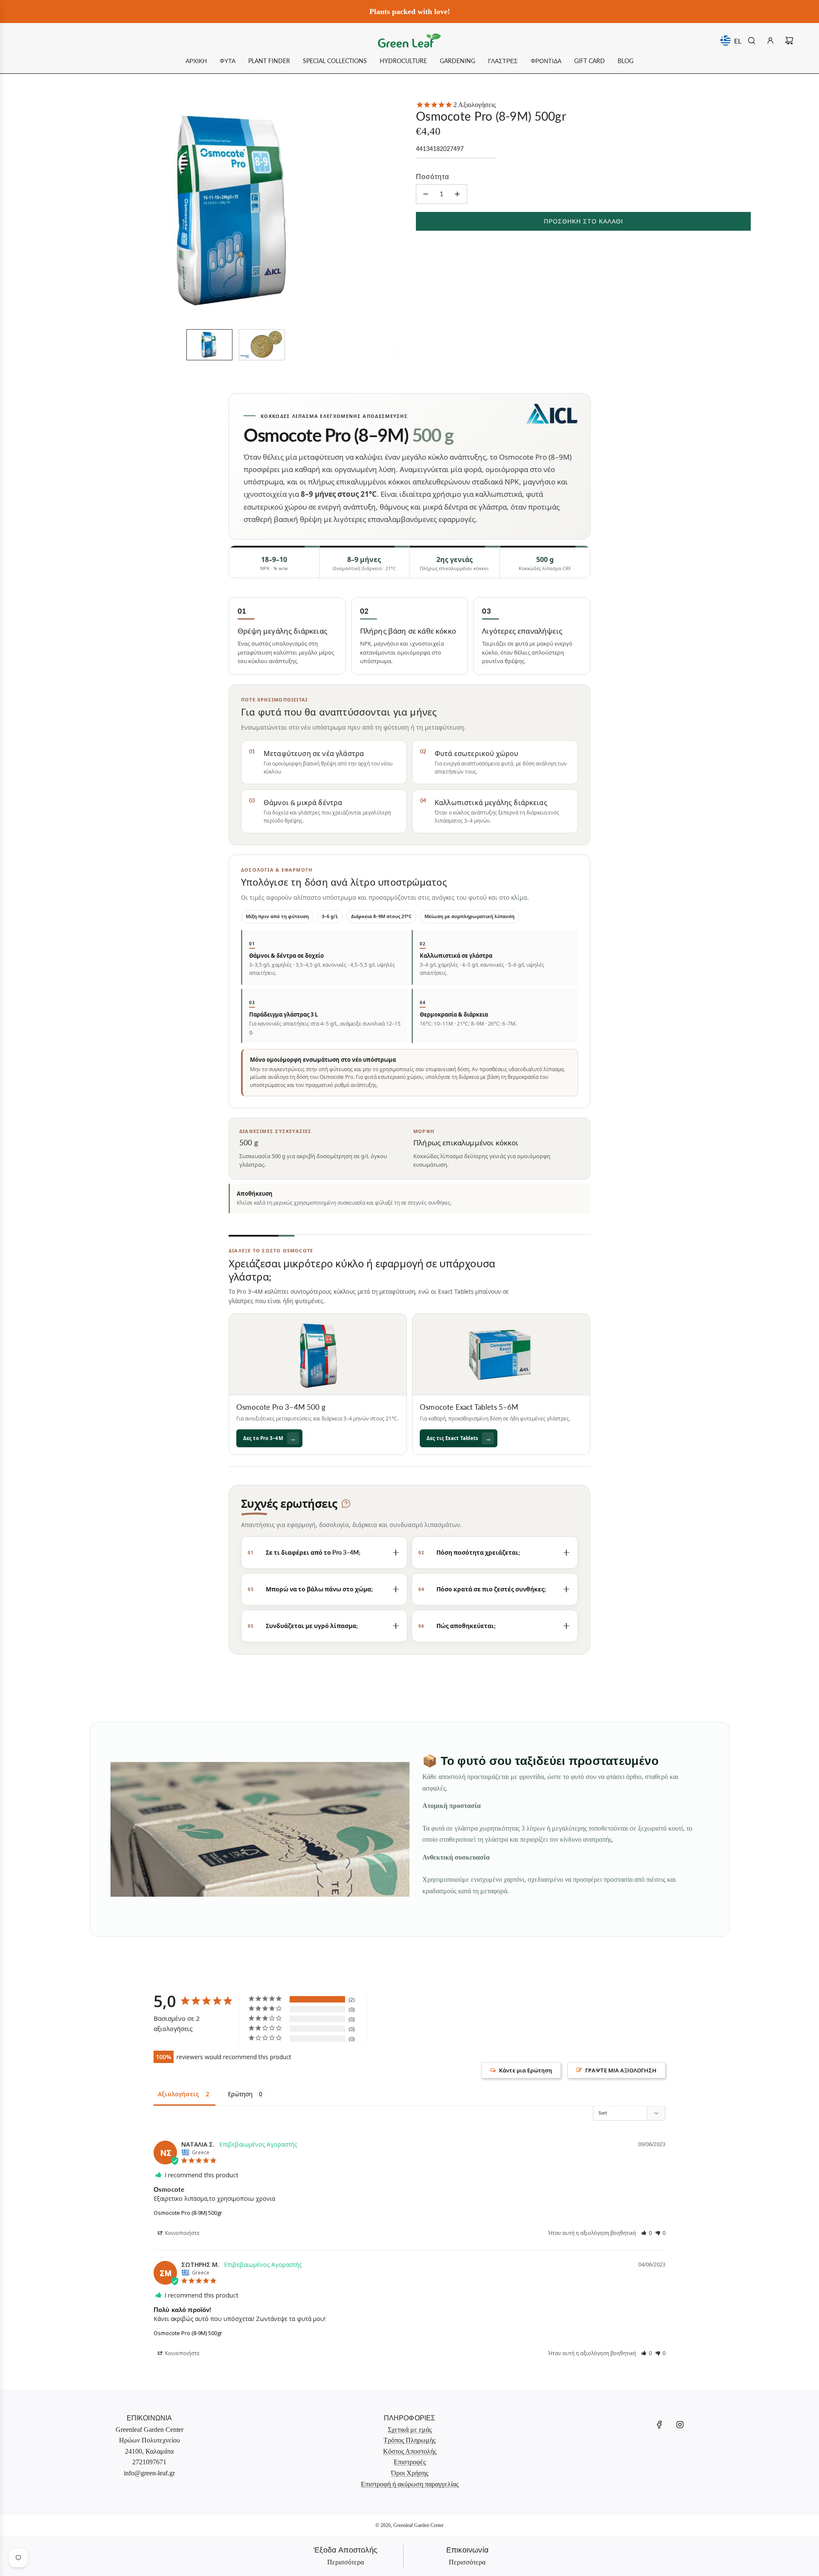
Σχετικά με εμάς (410, 2430)
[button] (79, 211)
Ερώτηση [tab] (240, 2094)
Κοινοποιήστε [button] (182, 2233)
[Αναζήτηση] (752, 41)
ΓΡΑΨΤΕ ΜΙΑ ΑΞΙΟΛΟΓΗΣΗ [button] (621, 2070)
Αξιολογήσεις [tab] (179, 2094)
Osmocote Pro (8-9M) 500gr (188, 2213)
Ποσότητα (433, 176)
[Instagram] (680, 2425)
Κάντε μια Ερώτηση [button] (526, 2070)
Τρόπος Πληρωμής (409, 2440)
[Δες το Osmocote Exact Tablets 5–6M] (501, 1354)
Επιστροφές (410, 2462)
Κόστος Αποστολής (410, 2451)
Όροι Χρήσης (410, 2473)
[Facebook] (659, 2425)
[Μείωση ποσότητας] (426, 194)
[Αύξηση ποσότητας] (457, 194)
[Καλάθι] (789, 41)
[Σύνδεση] (770, 41)
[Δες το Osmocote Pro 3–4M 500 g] (318, 1354)
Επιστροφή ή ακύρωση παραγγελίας (410, 2484)
